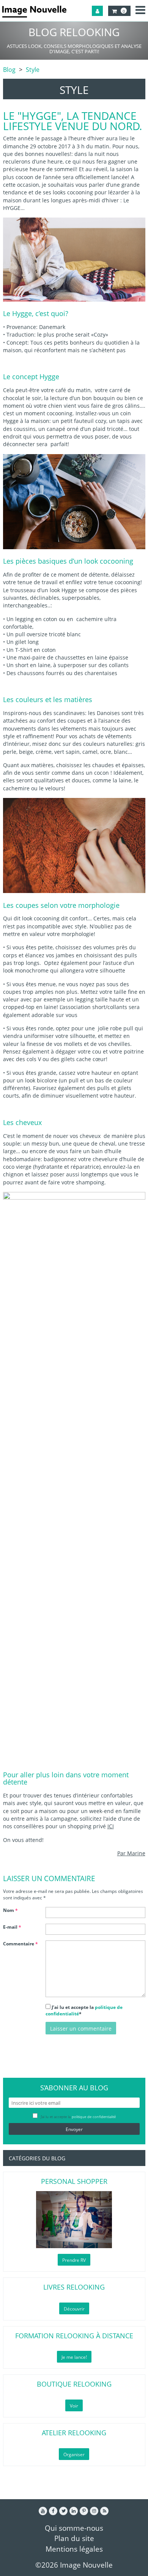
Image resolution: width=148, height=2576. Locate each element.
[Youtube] (43, 2511)
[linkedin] (74, 2511)
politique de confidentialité (94, 2117)
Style (33, 70)
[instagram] (94, 2511)
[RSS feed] (104, 2511)
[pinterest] (84, 2511)
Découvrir (74, 2309)
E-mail (12, 1927)
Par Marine (131, 1853)
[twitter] (63, 2511)
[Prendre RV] (74, 2220)
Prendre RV (74, 2260)
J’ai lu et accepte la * (84, 2010)
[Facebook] (53, 2511)
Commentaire (20, 1944)
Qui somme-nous (74, 2528)
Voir (74, 2406)
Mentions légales (74, 2549)
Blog (9, 70)
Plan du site (74, 2538)
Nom (10, 1910)
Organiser (74, 2454)
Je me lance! (74, 2357)
